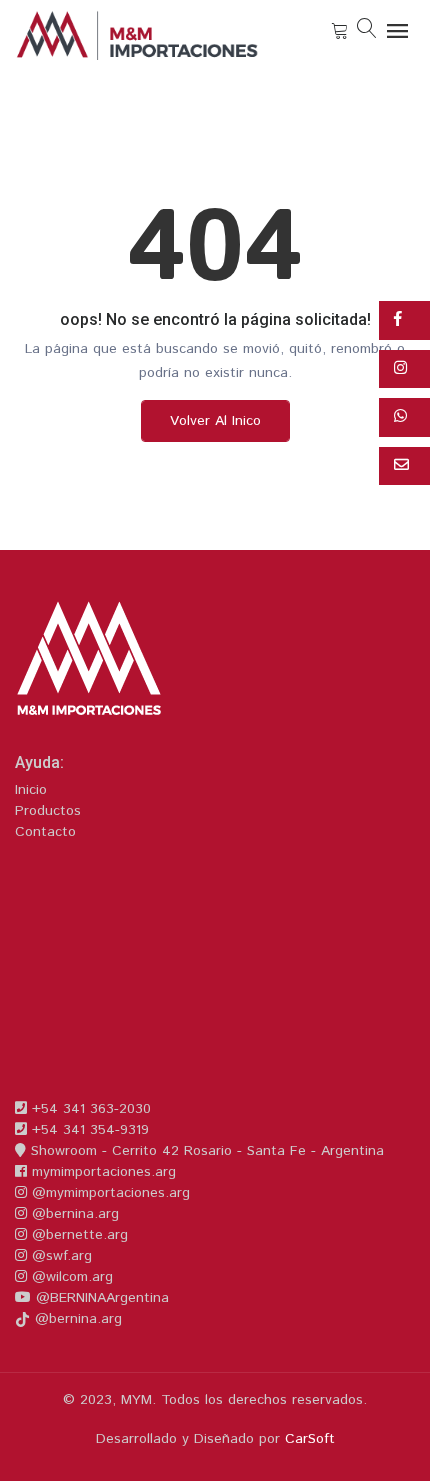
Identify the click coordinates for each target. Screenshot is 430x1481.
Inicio (31, 790)
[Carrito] (340, 30)
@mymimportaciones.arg (108, 1193)
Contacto (45, 832)
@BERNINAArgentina (100, 1298)
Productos (48, 811)
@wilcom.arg (70, 1277)
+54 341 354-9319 (88, 1130)
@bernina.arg (73, 1214)
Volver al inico (215, 421)
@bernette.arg (77, 1235)
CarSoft (310, 1439)
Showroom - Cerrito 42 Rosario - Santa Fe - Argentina (205, 1151)
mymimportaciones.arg (101, 1172)
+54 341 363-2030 (89, 1109)
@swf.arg (59, 1256)
